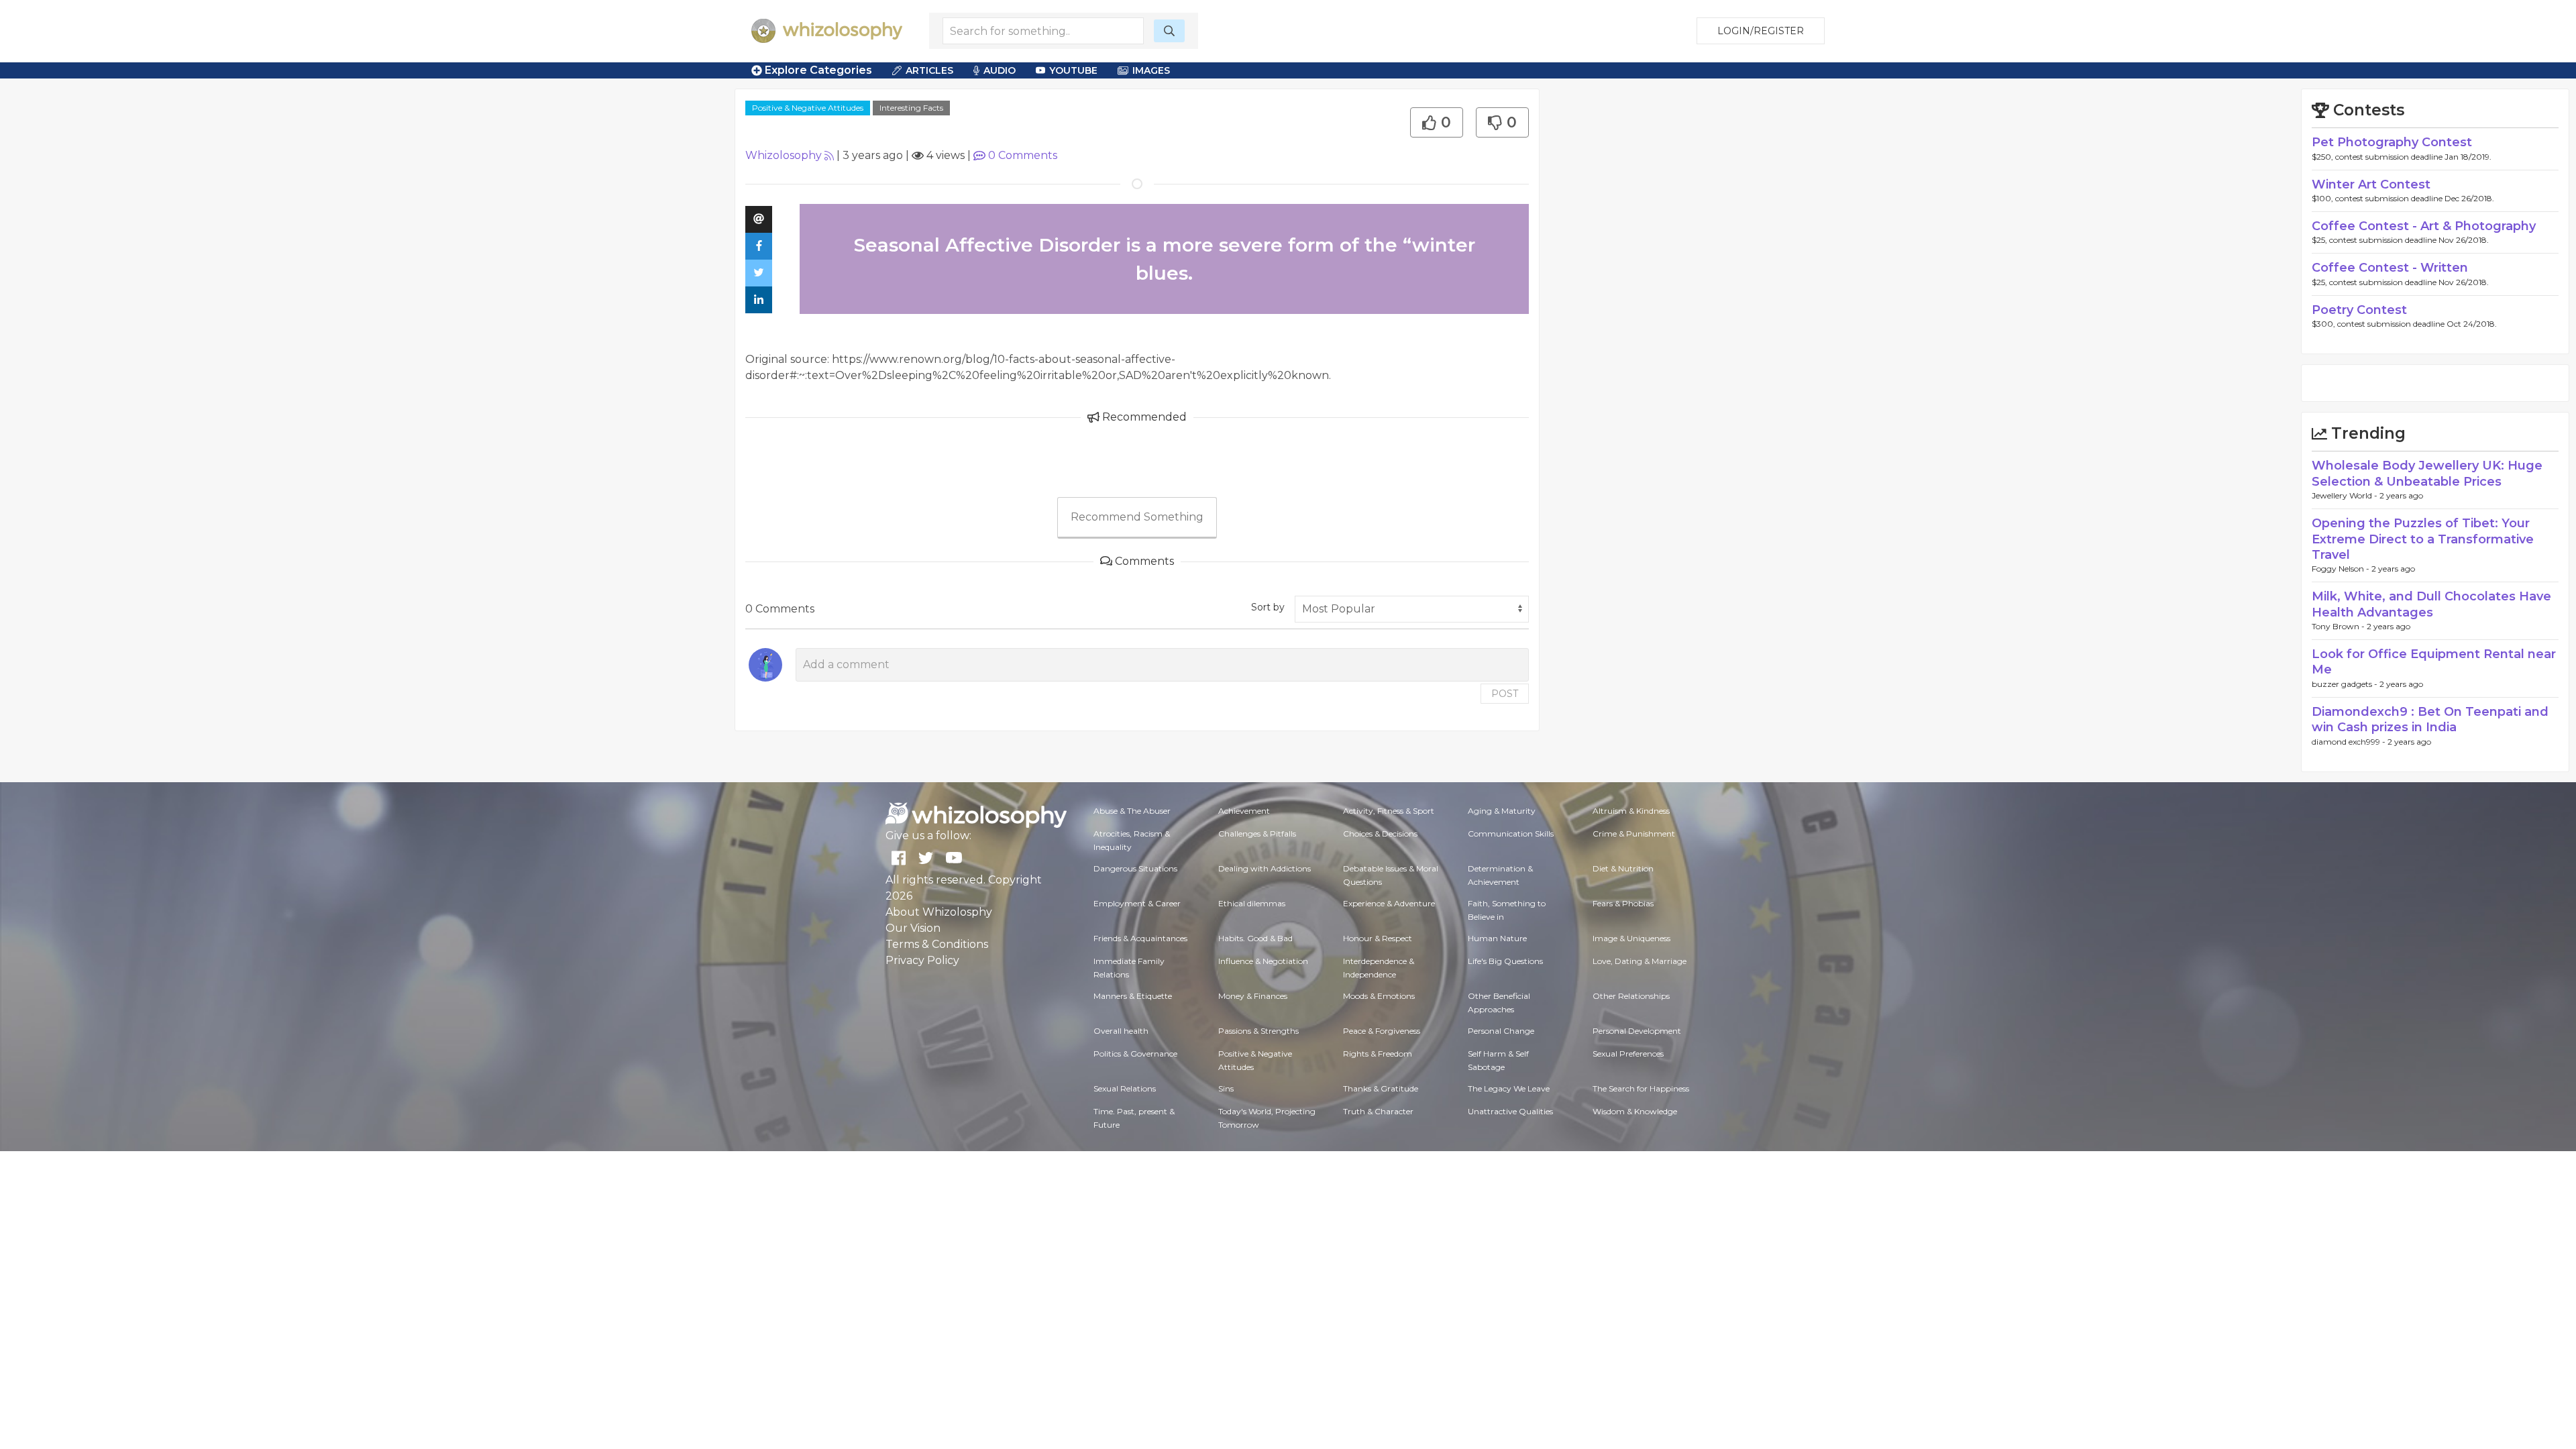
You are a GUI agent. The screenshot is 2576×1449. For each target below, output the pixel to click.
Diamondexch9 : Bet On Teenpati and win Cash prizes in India (2430, 719)
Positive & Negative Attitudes (808, 108)
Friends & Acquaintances (1140, 938)
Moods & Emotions (1379, 996)
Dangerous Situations (1135, 868)
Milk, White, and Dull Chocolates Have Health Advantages (2431, 604)
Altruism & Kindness (1631, 811)
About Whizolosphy (939, 912)
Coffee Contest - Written (2390, 268)
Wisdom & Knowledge (1635, 1111)
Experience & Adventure (1389, 903)
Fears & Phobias (1623, 903)
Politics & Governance (1135, 1054)
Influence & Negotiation (1263, 961)
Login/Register (1761, 31)
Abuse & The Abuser (1132, 811)
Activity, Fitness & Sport (1389, 811)
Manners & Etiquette (1133, 996)
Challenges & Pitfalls (1257, 834)
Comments (1023, 155)
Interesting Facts (911, 108)
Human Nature (1497, 938)
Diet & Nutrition (1623, 868)
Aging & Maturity (1502, 811)
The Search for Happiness (1641, 1088)
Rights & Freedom (1378, 1054)
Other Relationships (1631, 996)
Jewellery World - (2346, 495)
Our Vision (913, 928)
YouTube (1073, 70)
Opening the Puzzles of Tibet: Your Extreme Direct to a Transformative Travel (2423, 539)
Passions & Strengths (1258, 1031)
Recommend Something (1137, 517)
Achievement (1244, 811)
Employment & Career (1137, 903)
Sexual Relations (1125, 1088)
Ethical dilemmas (1252, 903)
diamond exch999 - (2350, 742)
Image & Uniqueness (1631, 938)
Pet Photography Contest (2392, 142)
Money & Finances (1253, 996)
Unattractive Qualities (1510, 1111)
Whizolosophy (784, 155)
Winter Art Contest (2371, 184)
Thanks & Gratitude (1381, 1088)
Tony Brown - (2339, 626)
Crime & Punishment (1634, 834)
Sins (1226, 1088)
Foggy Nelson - (2342, 569)
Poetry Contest (2359, 310)
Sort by (1268, 607)
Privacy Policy (922, 960)
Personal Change (1501, 1031)
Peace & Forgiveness (1382, 1031)
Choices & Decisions (1380, 834)
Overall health (1121, 1031)
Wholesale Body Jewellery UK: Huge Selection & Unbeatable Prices (2427, 473)
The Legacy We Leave (1509, 1088)
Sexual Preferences (1628, 1054)
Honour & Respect (1378, 938)
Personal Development (1637, 1031)
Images (1151, 70)
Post (1505, 694)
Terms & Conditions (937, 944)
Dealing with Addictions (1265, 868)
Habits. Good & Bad (1255, 938)
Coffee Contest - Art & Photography (2424, 226)
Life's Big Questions (1505, 961)
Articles (929, 70)
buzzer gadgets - (2346, 684)
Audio (1000, 70)
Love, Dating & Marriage (1640, 961)
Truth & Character (1378, 1111)
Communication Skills (1511, 834)
